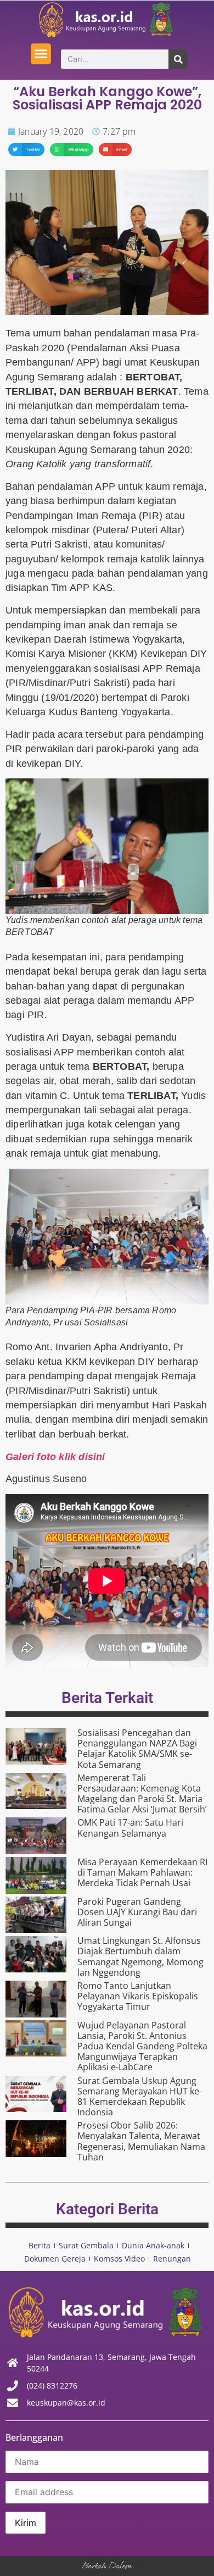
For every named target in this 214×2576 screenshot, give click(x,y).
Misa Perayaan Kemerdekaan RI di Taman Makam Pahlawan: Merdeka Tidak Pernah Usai (142, 1872)
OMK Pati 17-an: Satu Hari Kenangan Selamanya (130, 1828)
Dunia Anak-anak (153, 2245)
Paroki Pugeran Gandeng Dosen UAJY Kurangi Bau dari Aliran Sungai (137, 1912)
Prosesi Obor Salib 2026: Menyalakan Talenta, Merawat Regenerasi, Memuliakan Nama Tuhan (141, 2141)
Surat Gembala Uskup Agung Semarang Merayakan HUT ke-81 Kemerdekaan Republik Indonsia (140, 2097)
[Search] (178, 59)
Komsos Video (119, 2259)
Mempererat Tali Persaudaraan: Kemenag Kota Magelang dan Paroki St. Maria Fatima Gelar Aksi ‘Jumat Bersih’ (142, 1794)
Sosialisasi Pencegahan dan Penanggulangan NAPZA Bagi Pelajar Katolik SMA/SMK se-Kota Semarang (137, 1749)
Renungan (172, 2259)
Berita (40, 2245)
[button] (41, 54)
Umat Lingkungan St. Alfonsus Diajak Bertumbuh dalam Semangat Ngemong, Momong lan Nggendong (140, 1956)
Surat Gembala (86, 2245)
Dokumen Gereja (55, 2259)
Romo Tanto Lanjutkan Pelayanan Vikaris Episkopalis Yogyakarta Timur (138, 1996)
